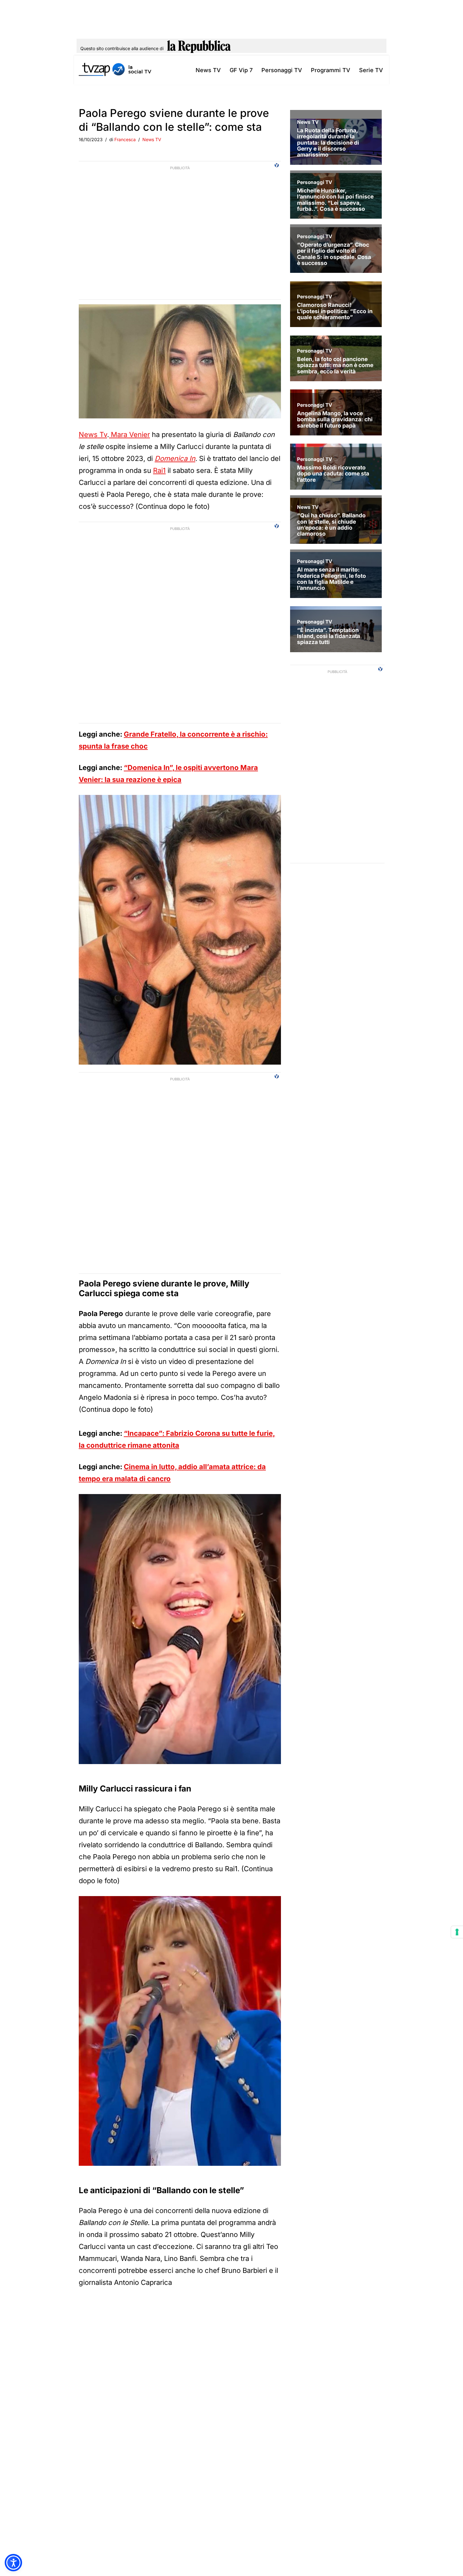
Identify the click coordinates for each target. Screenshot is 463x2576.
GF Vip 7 (241, 70)
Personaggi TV (282, 70)
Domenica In (175, 458)
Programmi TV (331, 70)
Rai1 (159, 470)
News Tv (93, 434)
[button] (13, 2563)
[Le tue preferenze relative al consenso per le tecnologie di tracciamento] (457, 1932)
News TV (208, 70)
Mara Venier (129, 434)
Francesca (125, 139)
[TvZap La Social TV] (115, 70)
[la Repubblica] (199, 49)
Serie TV (371, 70)
